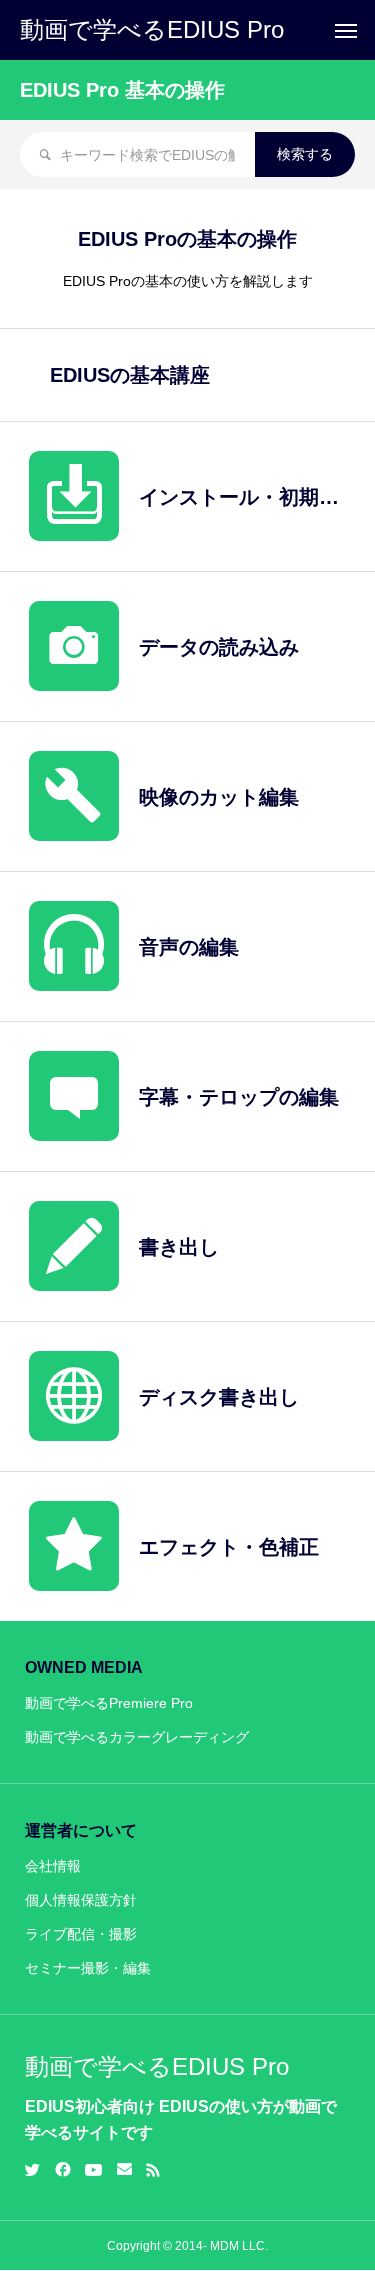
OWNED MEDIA (84, 1667)
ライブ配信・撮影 (81, 1934)
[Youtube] (94, 2170)
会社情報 (53, 1866)
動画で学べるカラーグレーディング (137, 1737)
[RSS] (153, 2170)
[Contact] (124, 2170)
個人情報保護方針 (81, 1900)
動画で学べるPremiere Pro (109, 1703)
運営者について (81, 1830)
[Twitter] (33, 2170)
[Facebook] (63, 2170)
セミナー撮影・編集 (88, 1968)
